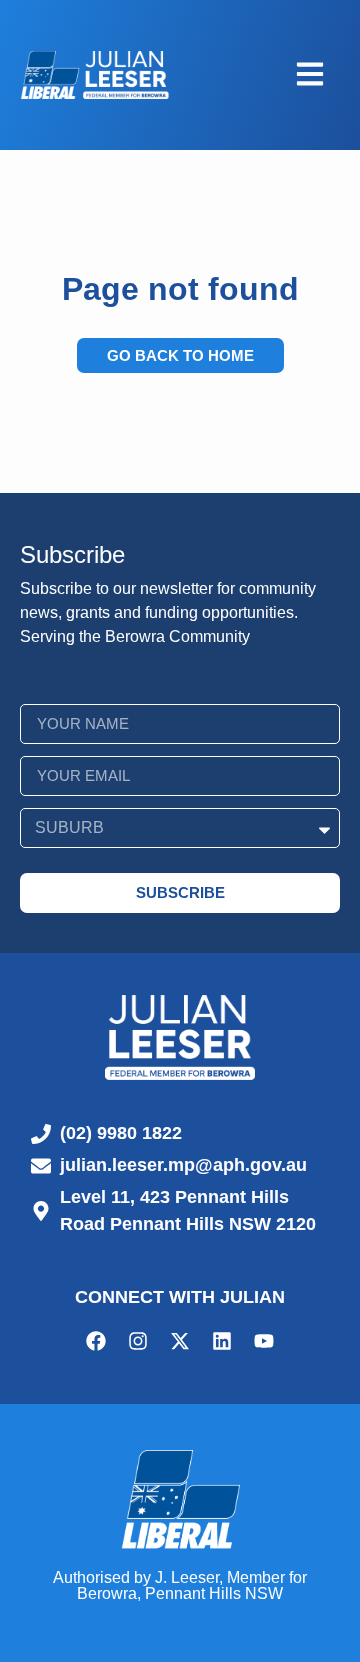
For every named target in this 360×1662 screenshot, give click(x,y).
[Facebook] (96, 1341)
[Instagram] (138, 1341)
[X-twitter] (180, 1341)
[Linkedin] (222, 1341)
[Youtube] (264, 1341)
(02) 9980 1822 (121, 1133)
